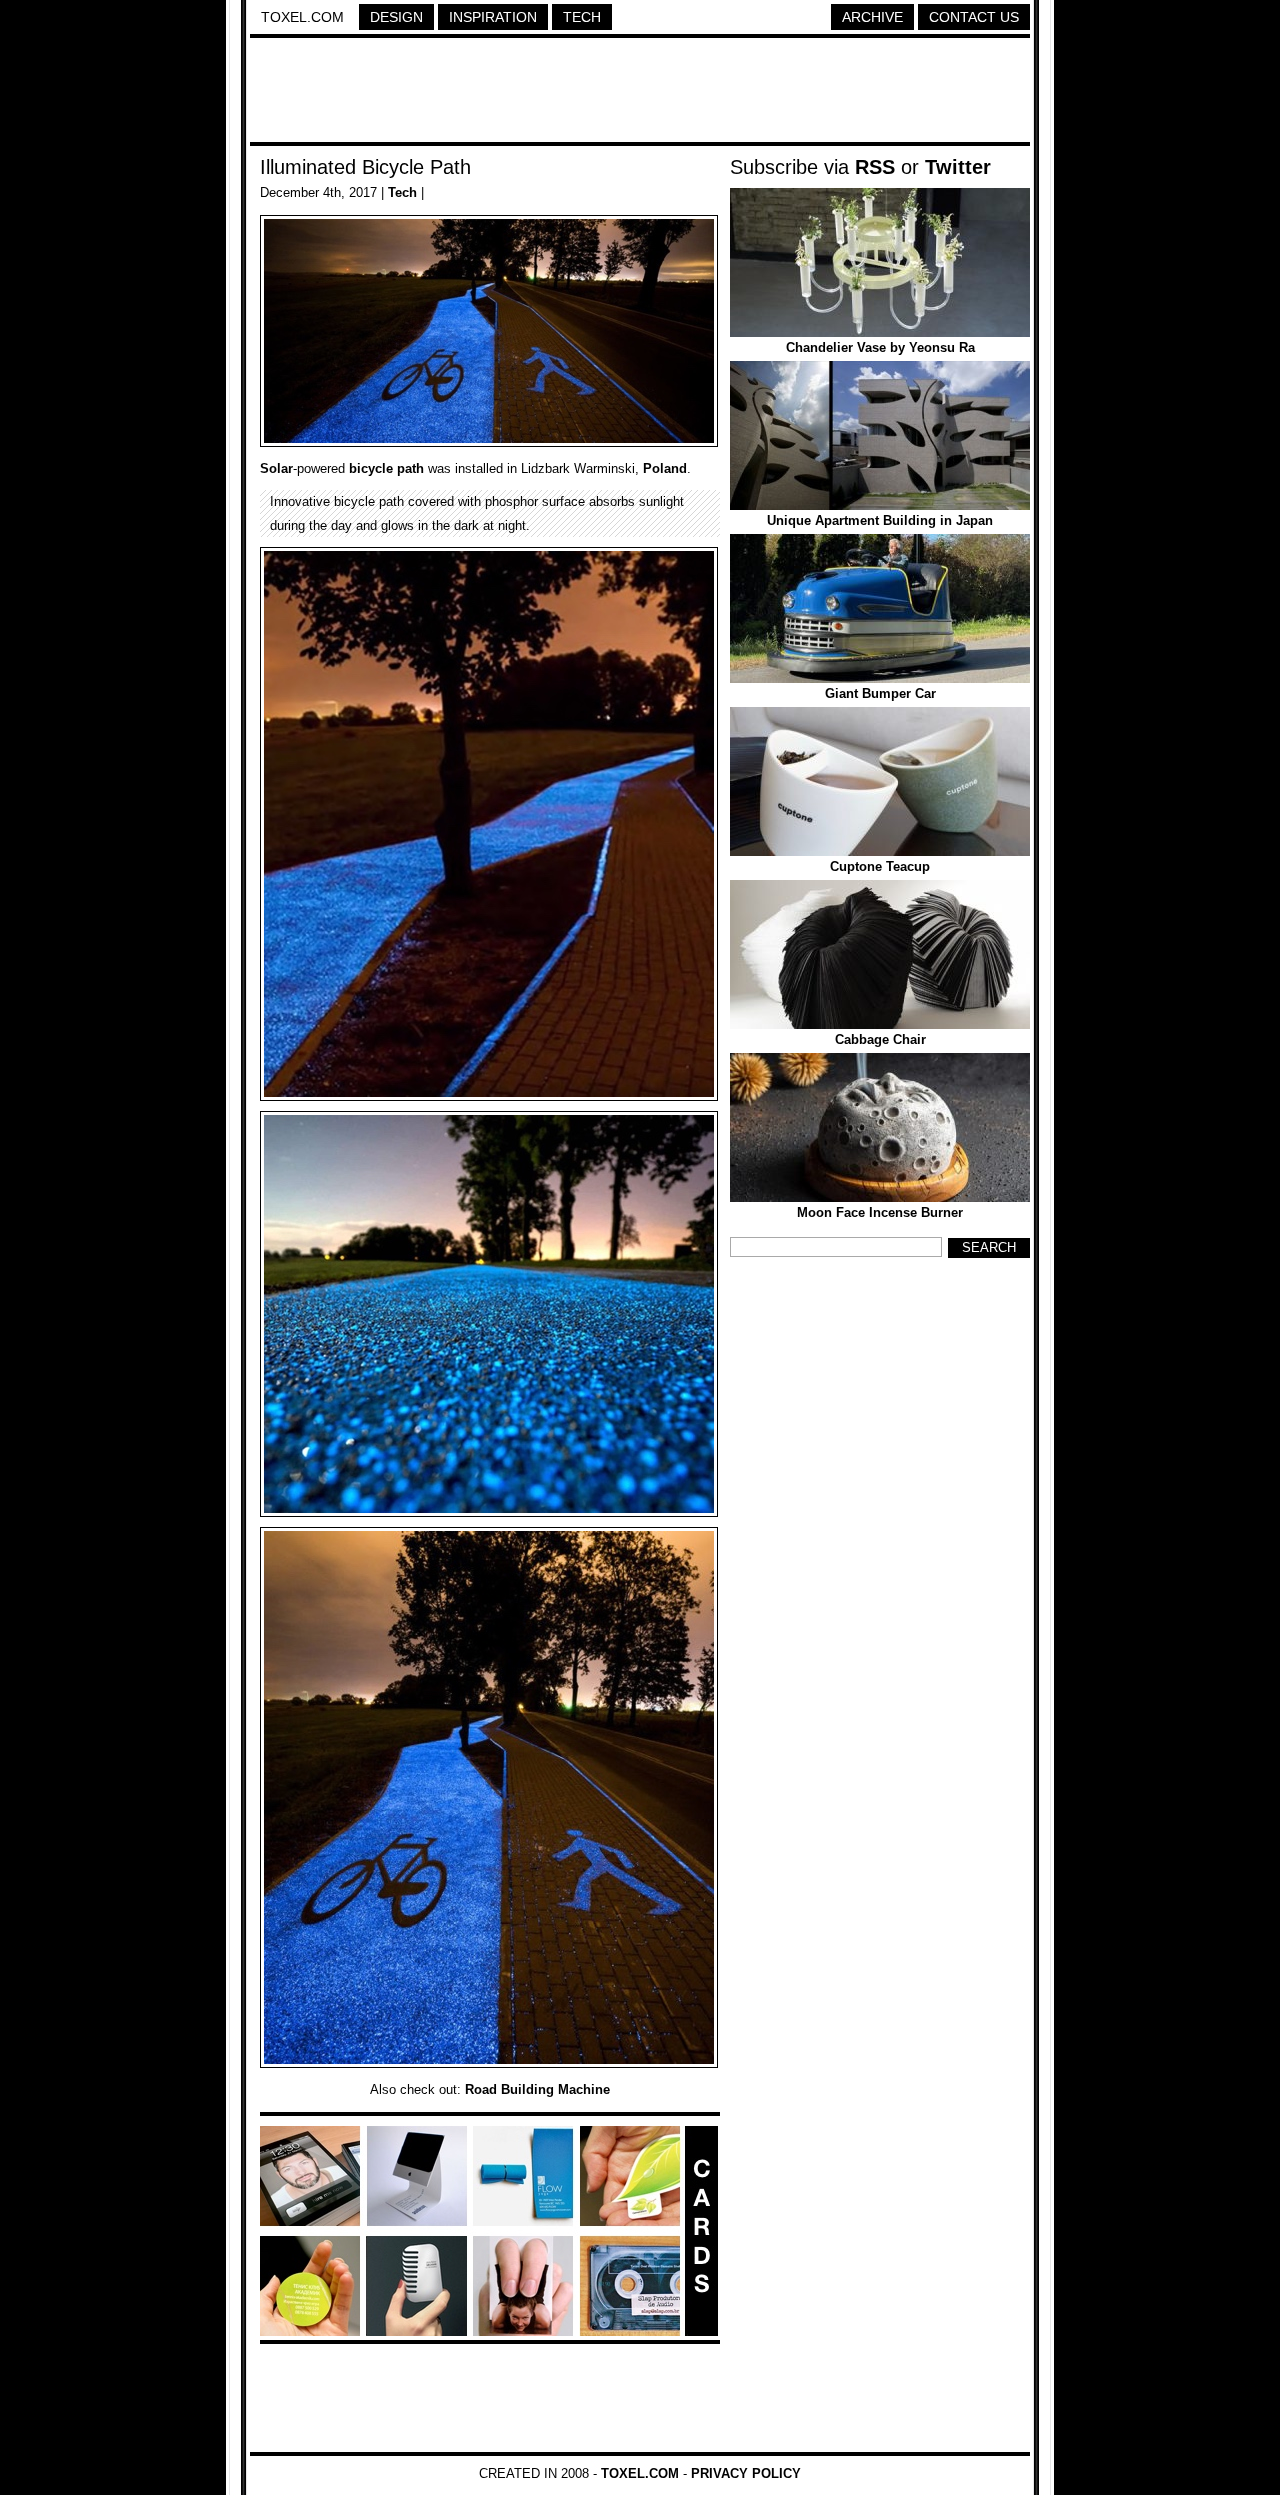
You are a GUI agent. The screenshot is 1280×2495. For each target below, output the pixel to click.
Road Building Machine (537, 2089)
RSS (875, 167)
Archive (872, 17)
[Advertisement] (640, 93)
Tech (582, 17)
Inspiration (493, 17)
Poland (665, 468)
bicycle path (386, 468)
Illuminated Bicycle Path (365, 167)
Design (396, 17)
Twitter (958, 167)
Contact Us (974, 17)
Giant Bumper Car (880, 693)
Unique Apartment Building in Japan (880, 520)
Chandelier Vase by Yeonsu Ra (880, 347)
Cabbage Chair (880, 1039)
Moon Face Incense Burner (880, 1212)
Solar (276, 468)
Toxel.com (302, 17)
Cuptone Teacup (880, 866)
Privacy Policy (746, 2473)
